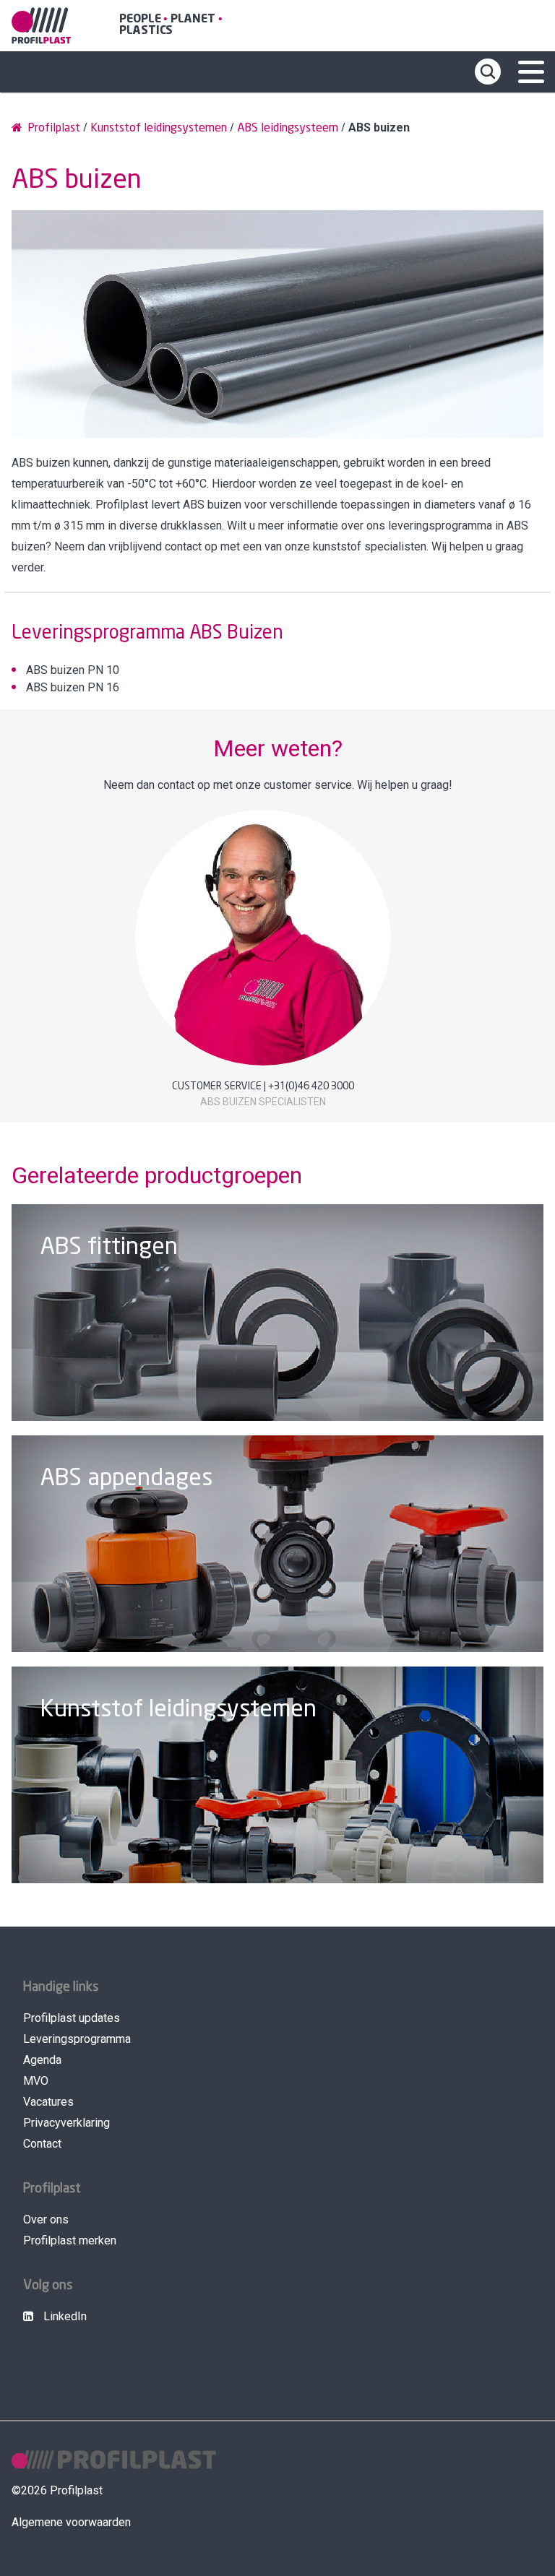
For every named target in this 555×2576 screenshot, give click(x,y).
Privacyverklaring (66, 2123)
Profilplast (52, 128)
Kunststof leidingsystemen (159, 128)
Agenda (42, 2060)
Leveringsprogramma (77, 2039)
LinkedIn (64, 2316)
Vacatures (48, 2102)
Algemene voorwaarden (71, 2522)
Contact (42, 2144)
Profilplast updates (72, 2018)
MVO (36, 2081)
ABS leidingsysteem (288, 128)
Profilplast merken (70, 2240)
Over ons (46, 2220)
